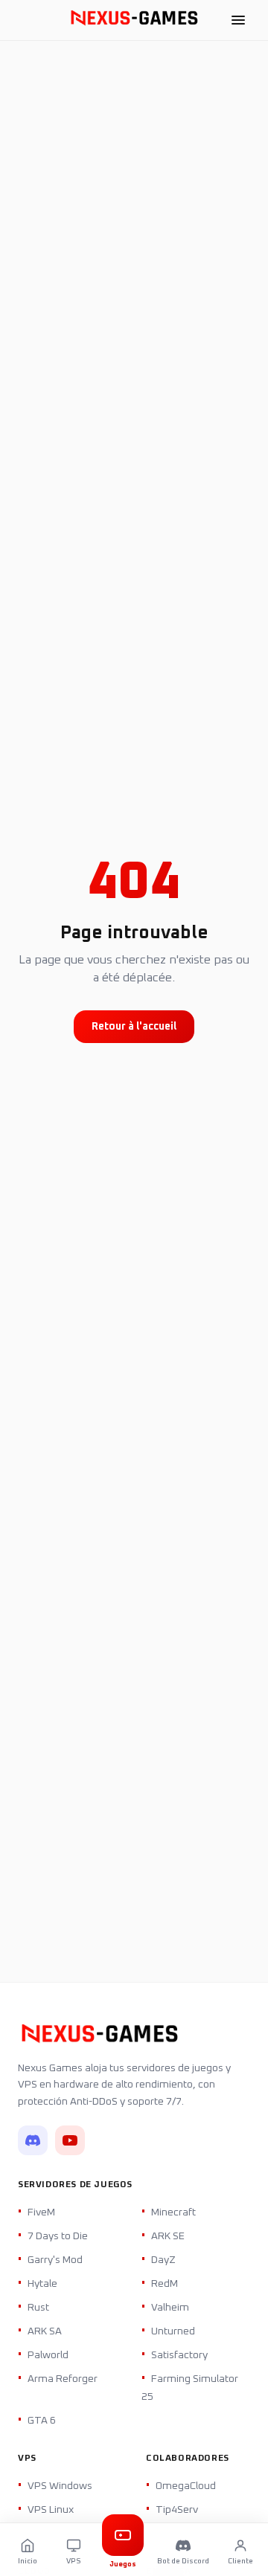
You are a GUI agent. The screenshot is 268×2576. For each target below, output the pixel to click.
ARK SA (45, 2331)
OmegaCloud (186, 2486)
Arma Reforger (63, 2379)
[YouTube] (70, 2140)
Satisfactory (179, 2355)
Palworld (48, 2355)
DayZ (163, 2260)
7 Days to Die (58, 2236)
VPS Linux (51, 2510)
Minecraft (173, 2212)
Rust (38, 2308)
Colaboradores (188, 2459)
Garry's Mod (55, 2260)
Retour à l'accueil (134, 1027)
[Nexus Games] (134, 20)
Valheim (170, 2308)
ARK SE (168, 2236)
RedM (165, 2284)
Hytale (42, 2284)
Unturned (173, 2331)
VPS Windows (60, 2486)
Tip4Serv (177, 2510)
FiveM (41, 2212)
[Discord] (33, 2140)
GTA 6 (42, 2421)
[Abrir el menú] (238, 20)
